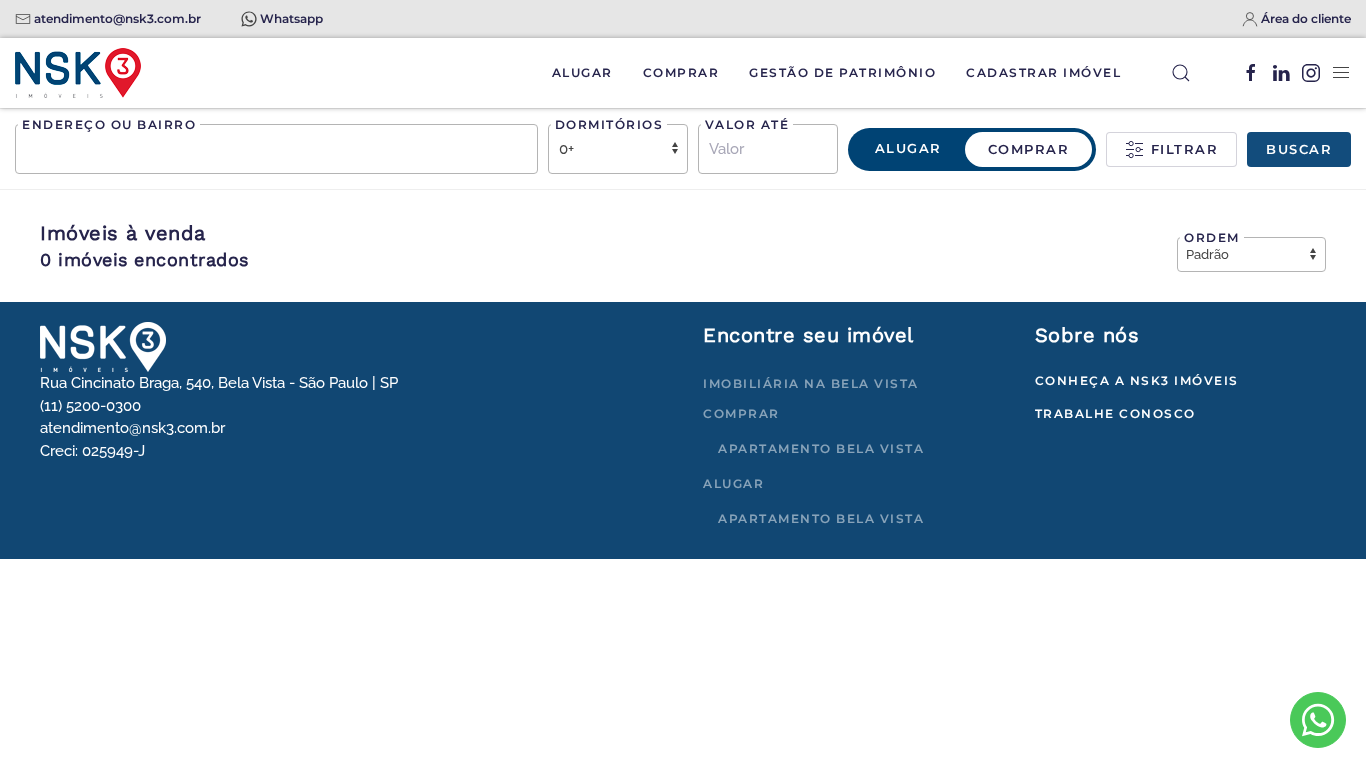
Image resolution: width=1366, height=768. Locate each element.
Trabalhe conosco (1115, 413)
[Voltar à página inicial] (78, 73)
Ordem (1212, 237)
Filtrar (1181, 149)
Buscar (1299, 149)
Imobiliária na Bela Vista (811, 383)
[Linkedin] (1281, 73)
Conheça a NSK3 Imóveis (1137, 380)
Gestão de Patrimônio (842, 72)
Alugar (582, 72)
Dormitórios (609, 124)
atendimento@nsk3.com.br (117, 18)
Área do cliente (1306, 18)
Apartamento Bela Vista (821, 448)
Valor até (747, 124)
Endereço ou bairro (109, 124)
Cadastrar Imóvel (1043, 72)
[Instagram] (1311, 73)
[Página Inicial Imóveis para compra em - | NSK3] (103, 346)
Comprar (681, 72)
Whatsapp (291, 18)
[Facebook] (1251, 73)
